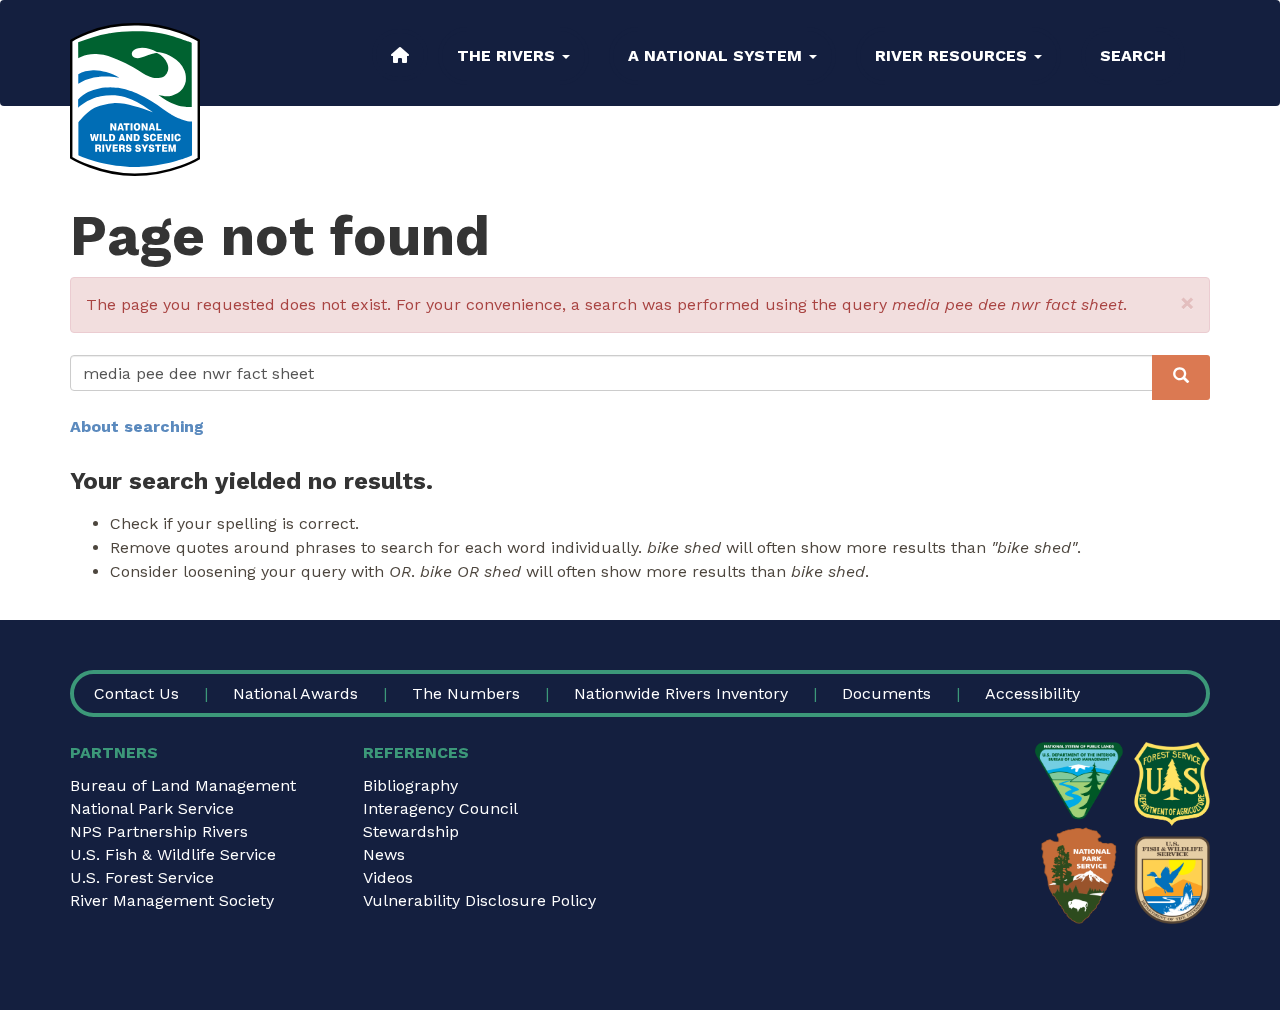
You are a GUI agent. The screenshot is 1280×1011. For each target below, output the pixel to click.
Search (1133, 55)
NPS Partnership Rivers (159, 831)
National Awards (295, 693)
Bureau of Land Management (183, 785)
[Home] (135, 99)
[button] (1187, 303)
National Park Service (152, 808)
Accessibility (1032, 693)
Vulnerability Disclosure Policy (479, 900)
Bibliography (410, 785)
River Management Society (172, 900)
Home (400, 55)
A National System (717, 55)
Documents (886, 693)
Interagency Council (440, 808)
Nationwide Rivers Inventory (681, 693)
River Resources (953, 55)
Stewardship (411, 831)
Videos (388, 877)
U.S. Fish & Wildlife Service (173, 854)
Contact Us (136, 693)
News (384, 854)
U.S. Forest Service (142, 877)
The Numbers (466, 693)
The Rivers (508, 55)
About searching (137, 426)
